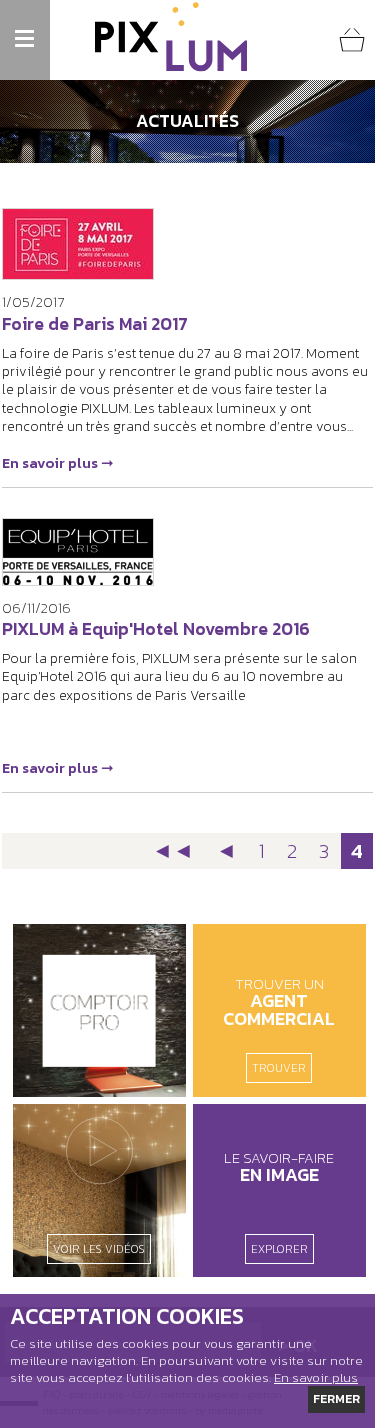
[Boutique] (99, 1010)
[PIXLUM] (171, 37)
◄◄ (173, 850)
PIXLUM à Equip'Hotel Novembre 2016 (156, 629)
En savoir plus (316, 1377)
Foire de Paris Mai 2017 (95, 324)
